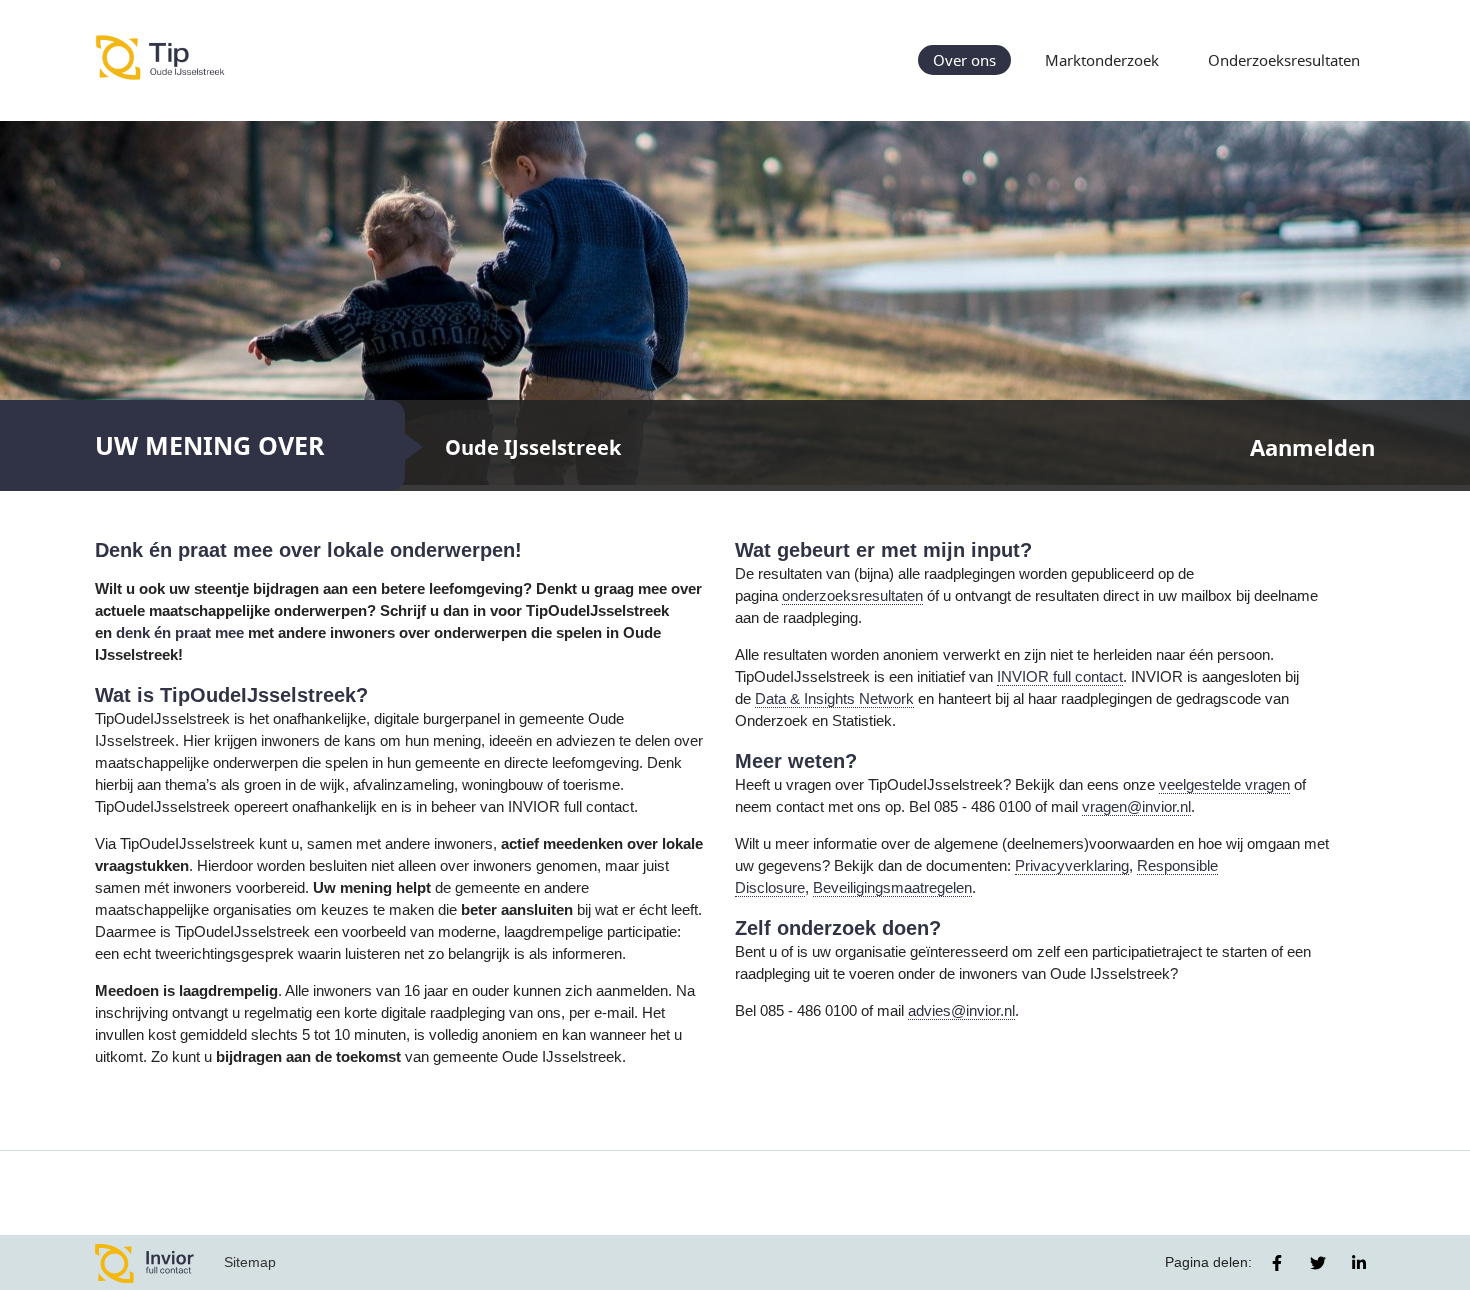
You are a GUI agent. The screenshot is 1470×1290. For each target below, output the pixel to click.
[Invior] (145, 1262)
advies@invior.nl (961, 1011)
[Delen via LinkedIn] (1359, 1263)
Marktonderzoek (1102, 60)
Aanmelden (1312, 447)
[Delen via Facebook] (1277, 1263)
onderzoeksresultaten (852, 596)
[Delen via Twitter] (1318, 1263)
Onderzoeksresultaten (1284, 60)
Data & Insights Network (834, 699)
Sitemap (250, 1262)
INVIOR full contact (1060, 677)
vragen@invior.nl (1136, 807)
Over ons (964, 60)
